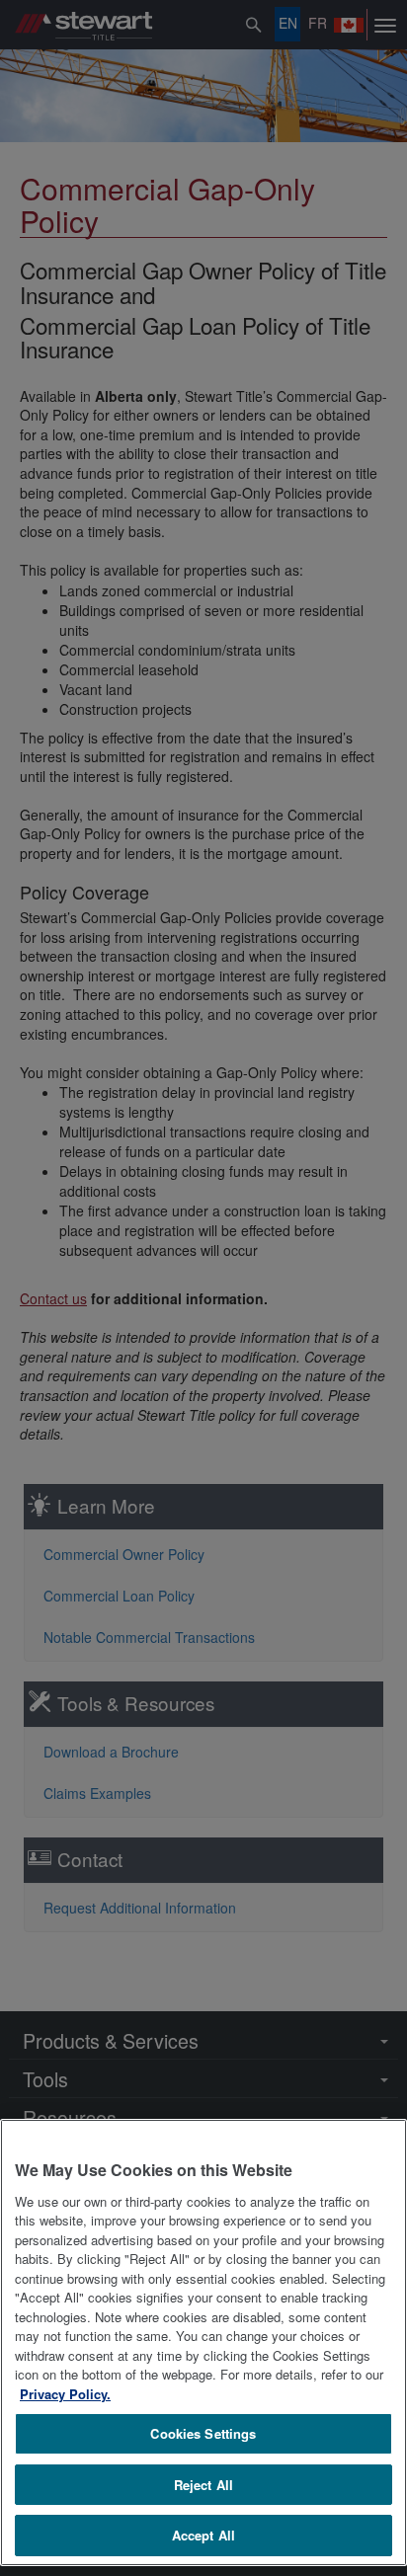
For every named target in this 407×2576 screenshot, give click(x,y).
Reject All (203, 2485)
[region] (203, 2343)
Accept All (203, 2535)
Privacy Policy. (65, 2394)
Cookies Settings (203, 2433)
